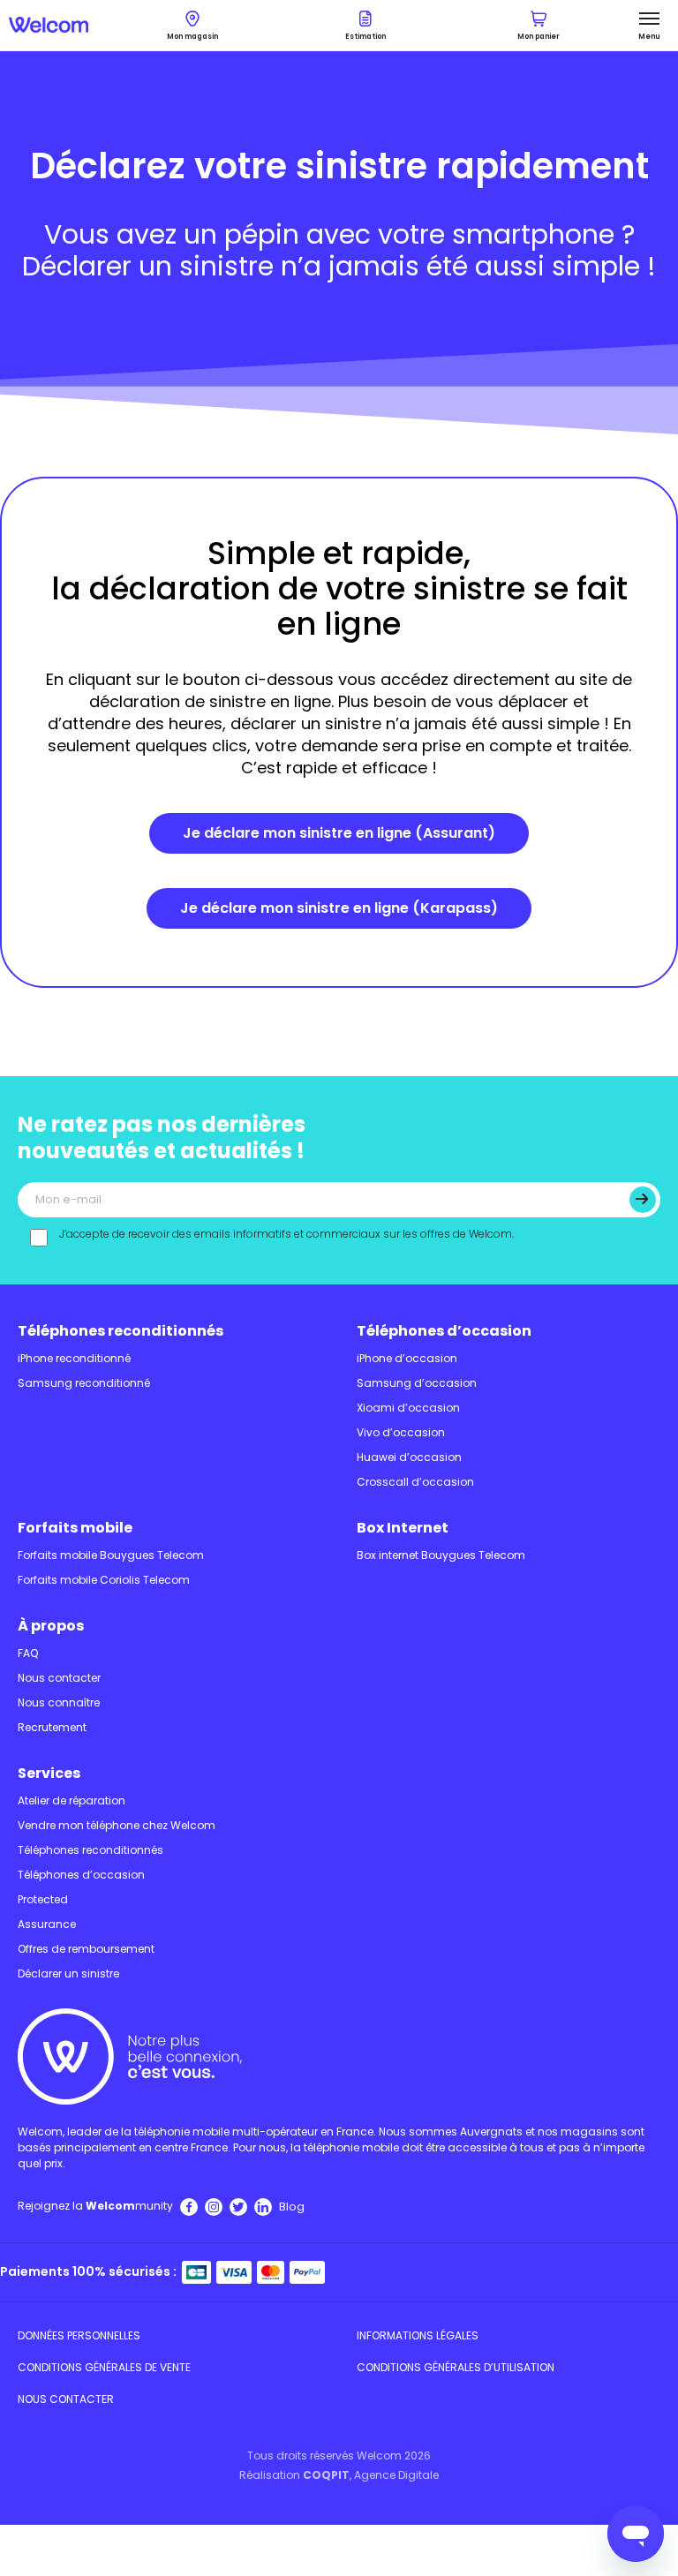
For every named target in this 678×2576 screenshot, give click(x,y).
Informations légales (418, 2335)
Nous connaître (59, 1702)
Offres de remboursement (86, 1949)
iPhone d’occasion (407, 1358)
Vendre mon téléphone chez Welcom (117, 1825)
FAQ (28, 1653)
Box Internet (403, 1528)
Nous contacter (59, 1678)
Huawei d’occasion (409, 1457)
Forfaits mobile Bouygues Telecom (111, 1555)
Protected (43, 1899)
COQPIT (326, 2475)
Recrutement (52, 1727)
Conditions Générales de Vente (104, 2367)
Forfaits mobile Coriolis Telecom (104, 1580)
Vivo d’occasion (401, 1432)
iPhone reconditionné (74, 1358)
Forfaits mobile (75, 1528)
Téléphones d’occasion (444, 1331)
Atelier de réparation (72, 1800)
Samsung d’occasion (417, 1383)
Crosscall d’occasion (415, 1482)
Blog (292, 2207)
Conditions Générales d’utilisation (456, 2367)
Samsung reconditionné (84, 1383)
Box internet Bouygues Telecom (441, 1555)
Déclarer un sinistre (68, 1973)
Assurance (47, 1924)
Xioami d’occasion (408, 1408)
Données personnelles (79, 2335)
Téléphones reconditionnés (121, 1331)
